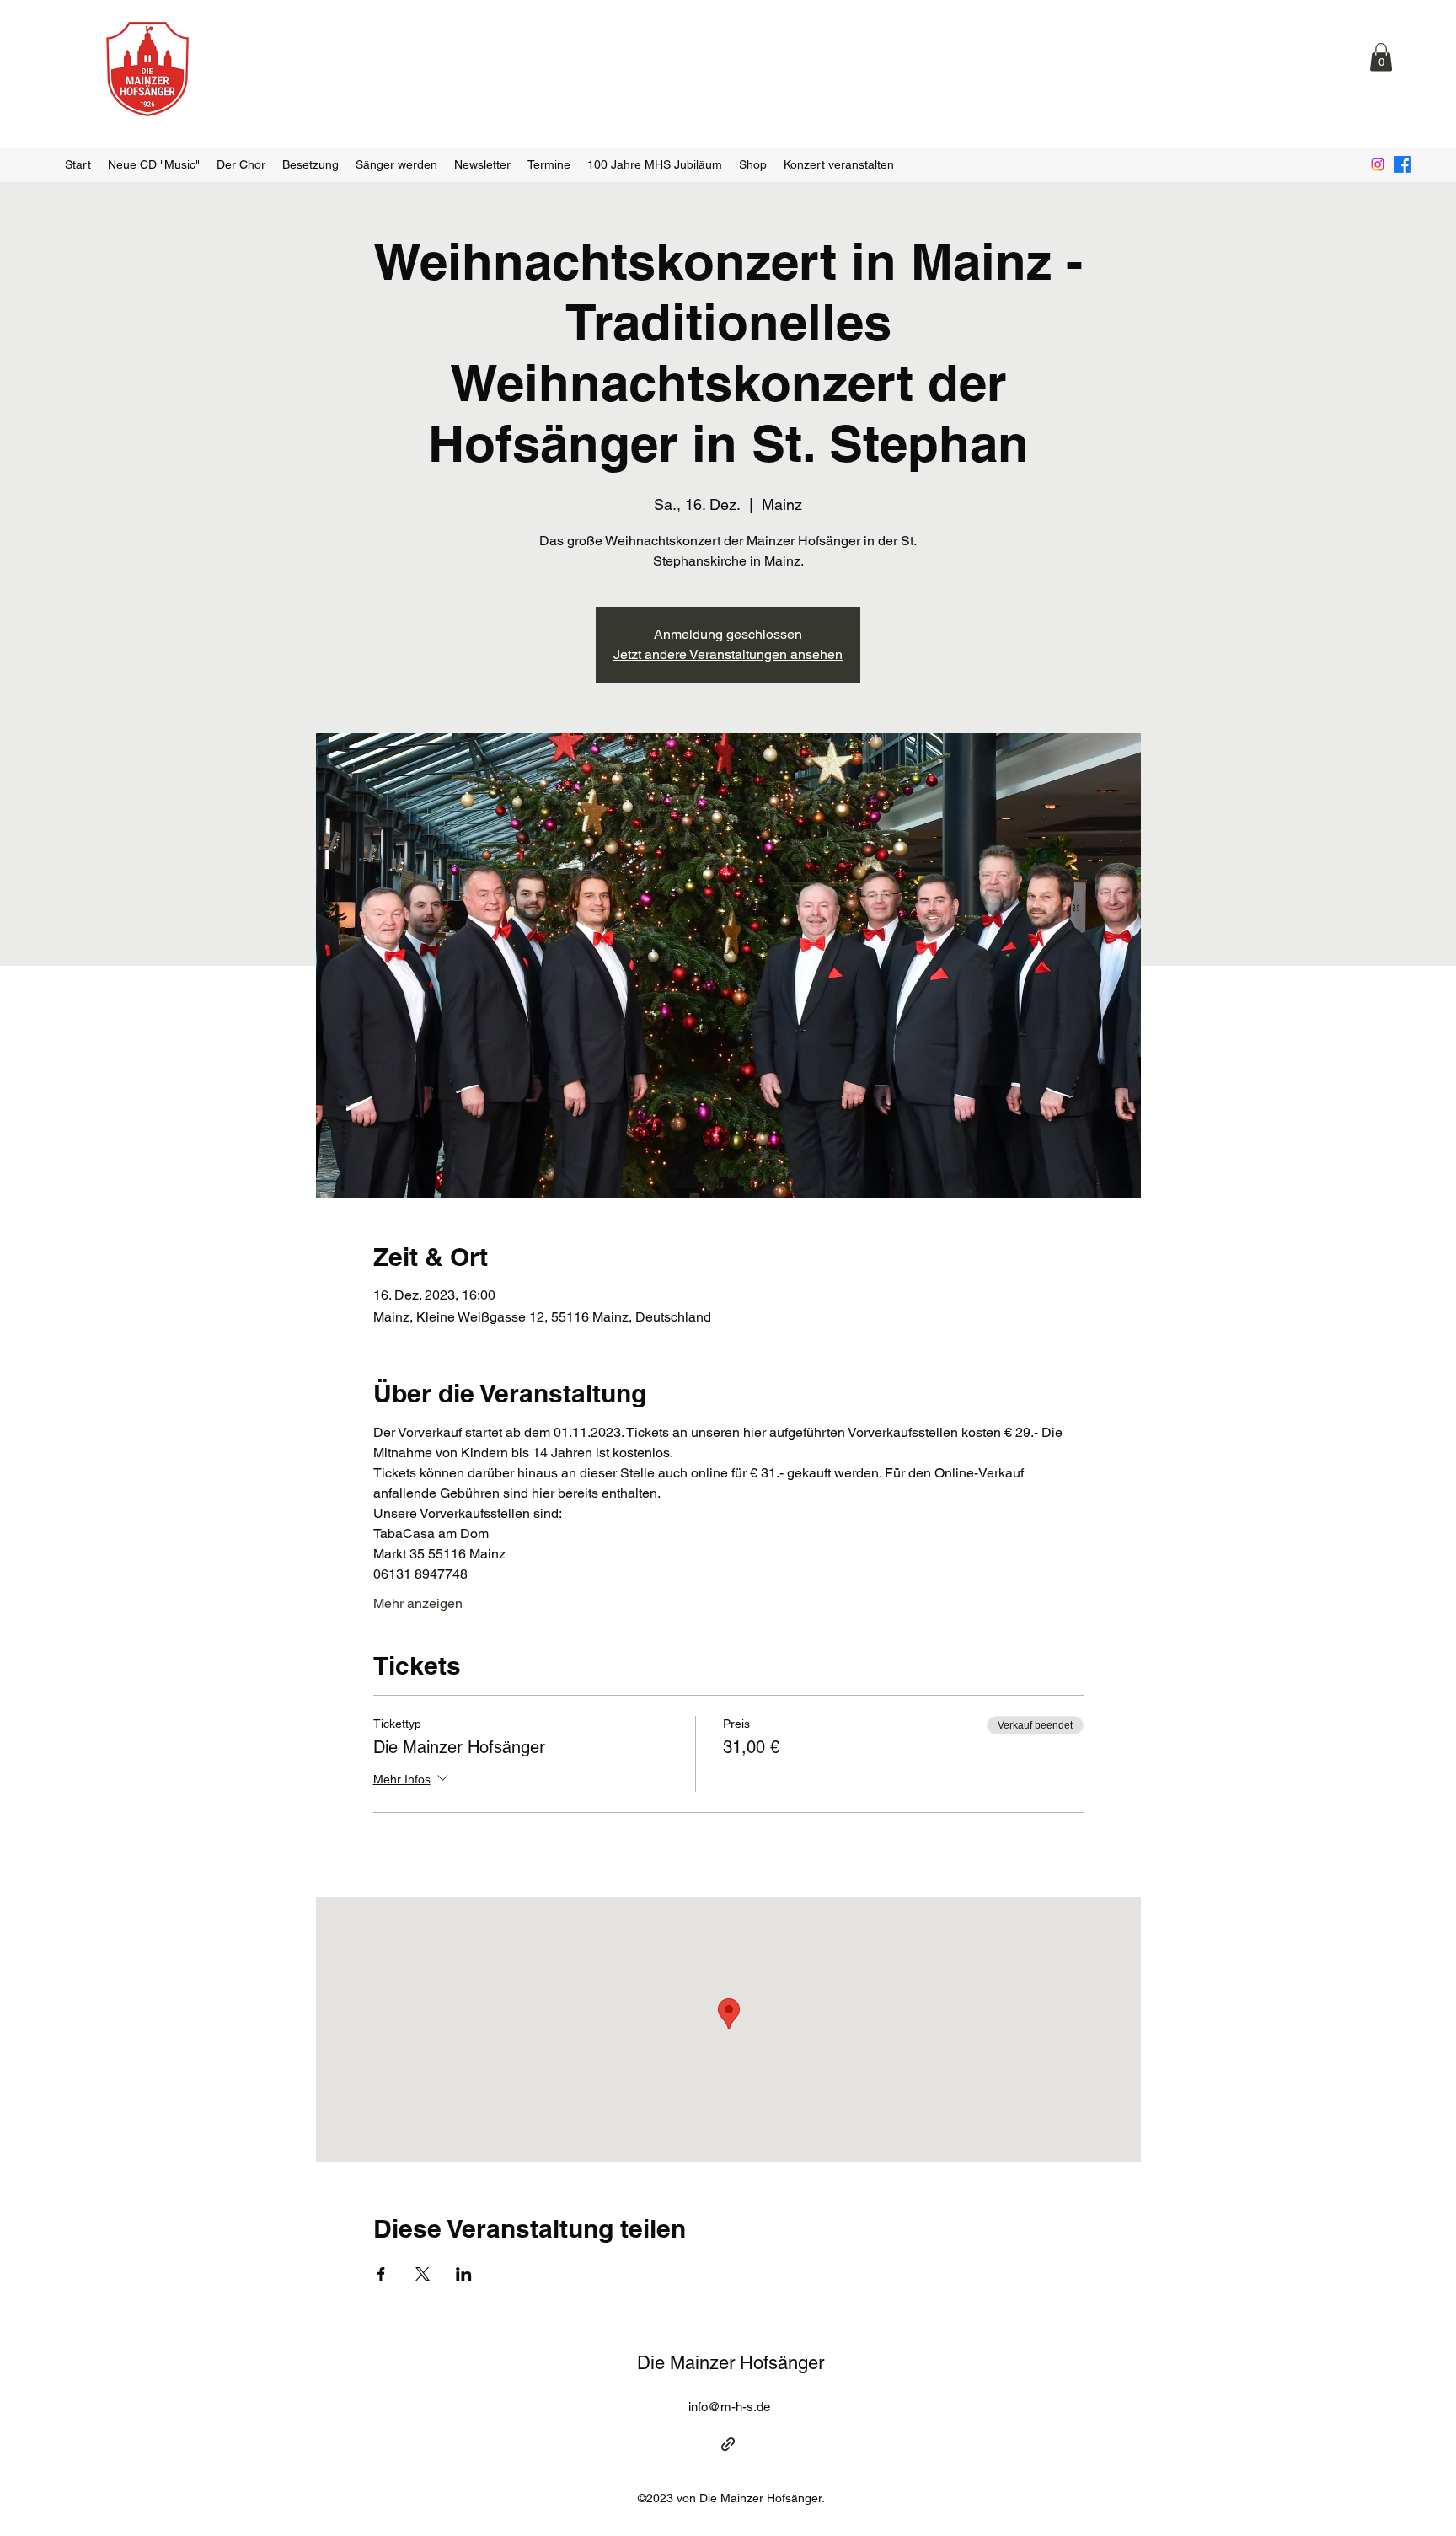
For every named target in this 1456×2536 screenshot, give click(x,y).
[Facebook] (1403, 164)
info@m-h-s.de (729, 2407)
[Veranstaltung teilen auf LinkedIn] (464, 2274)
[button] (1381, 57)
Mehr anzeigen (418, 1603)
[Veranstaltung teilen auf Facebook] (381, 2274)
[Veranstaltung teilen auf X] (423, 2274)
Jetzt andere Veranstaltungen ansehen (728, 654)
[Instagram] (1378, 164)
